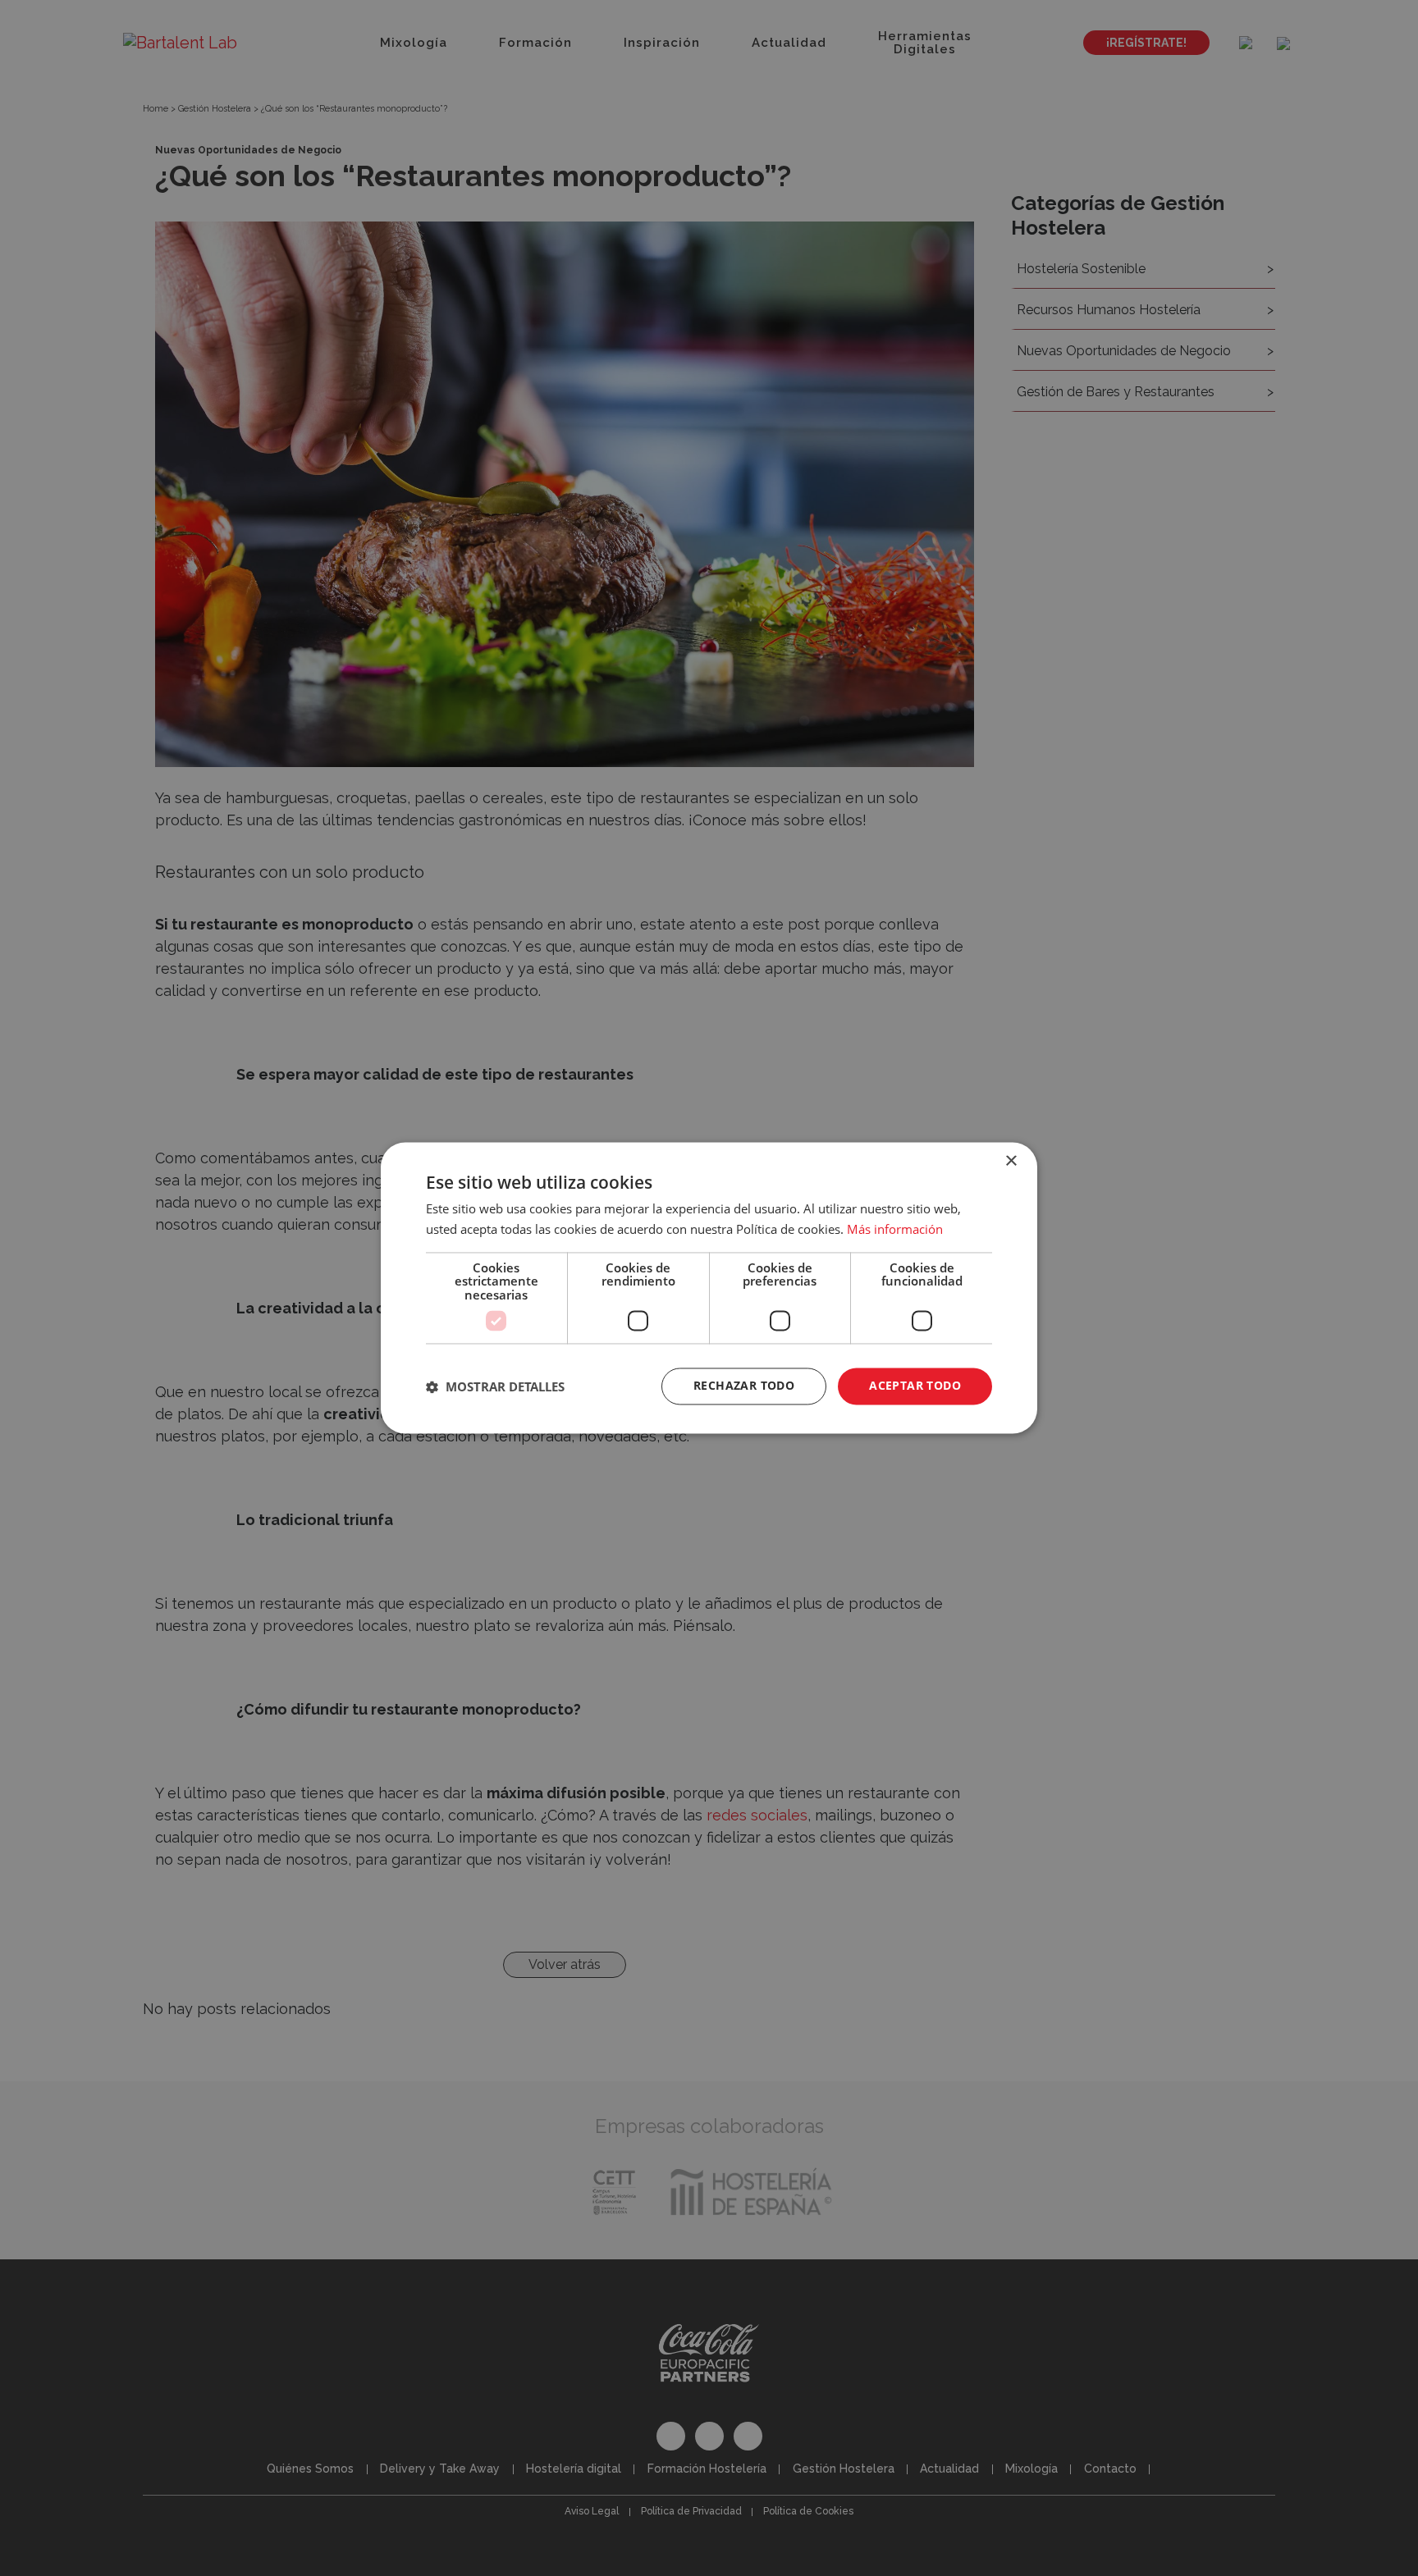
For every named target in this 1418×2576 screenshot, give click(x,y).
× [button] (1011, 1161)
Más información (895, 1230)
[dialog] (709, 1288)
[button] (495, 1386)
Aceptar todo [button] (915, 1386)
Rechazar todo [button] (744, 1386)
